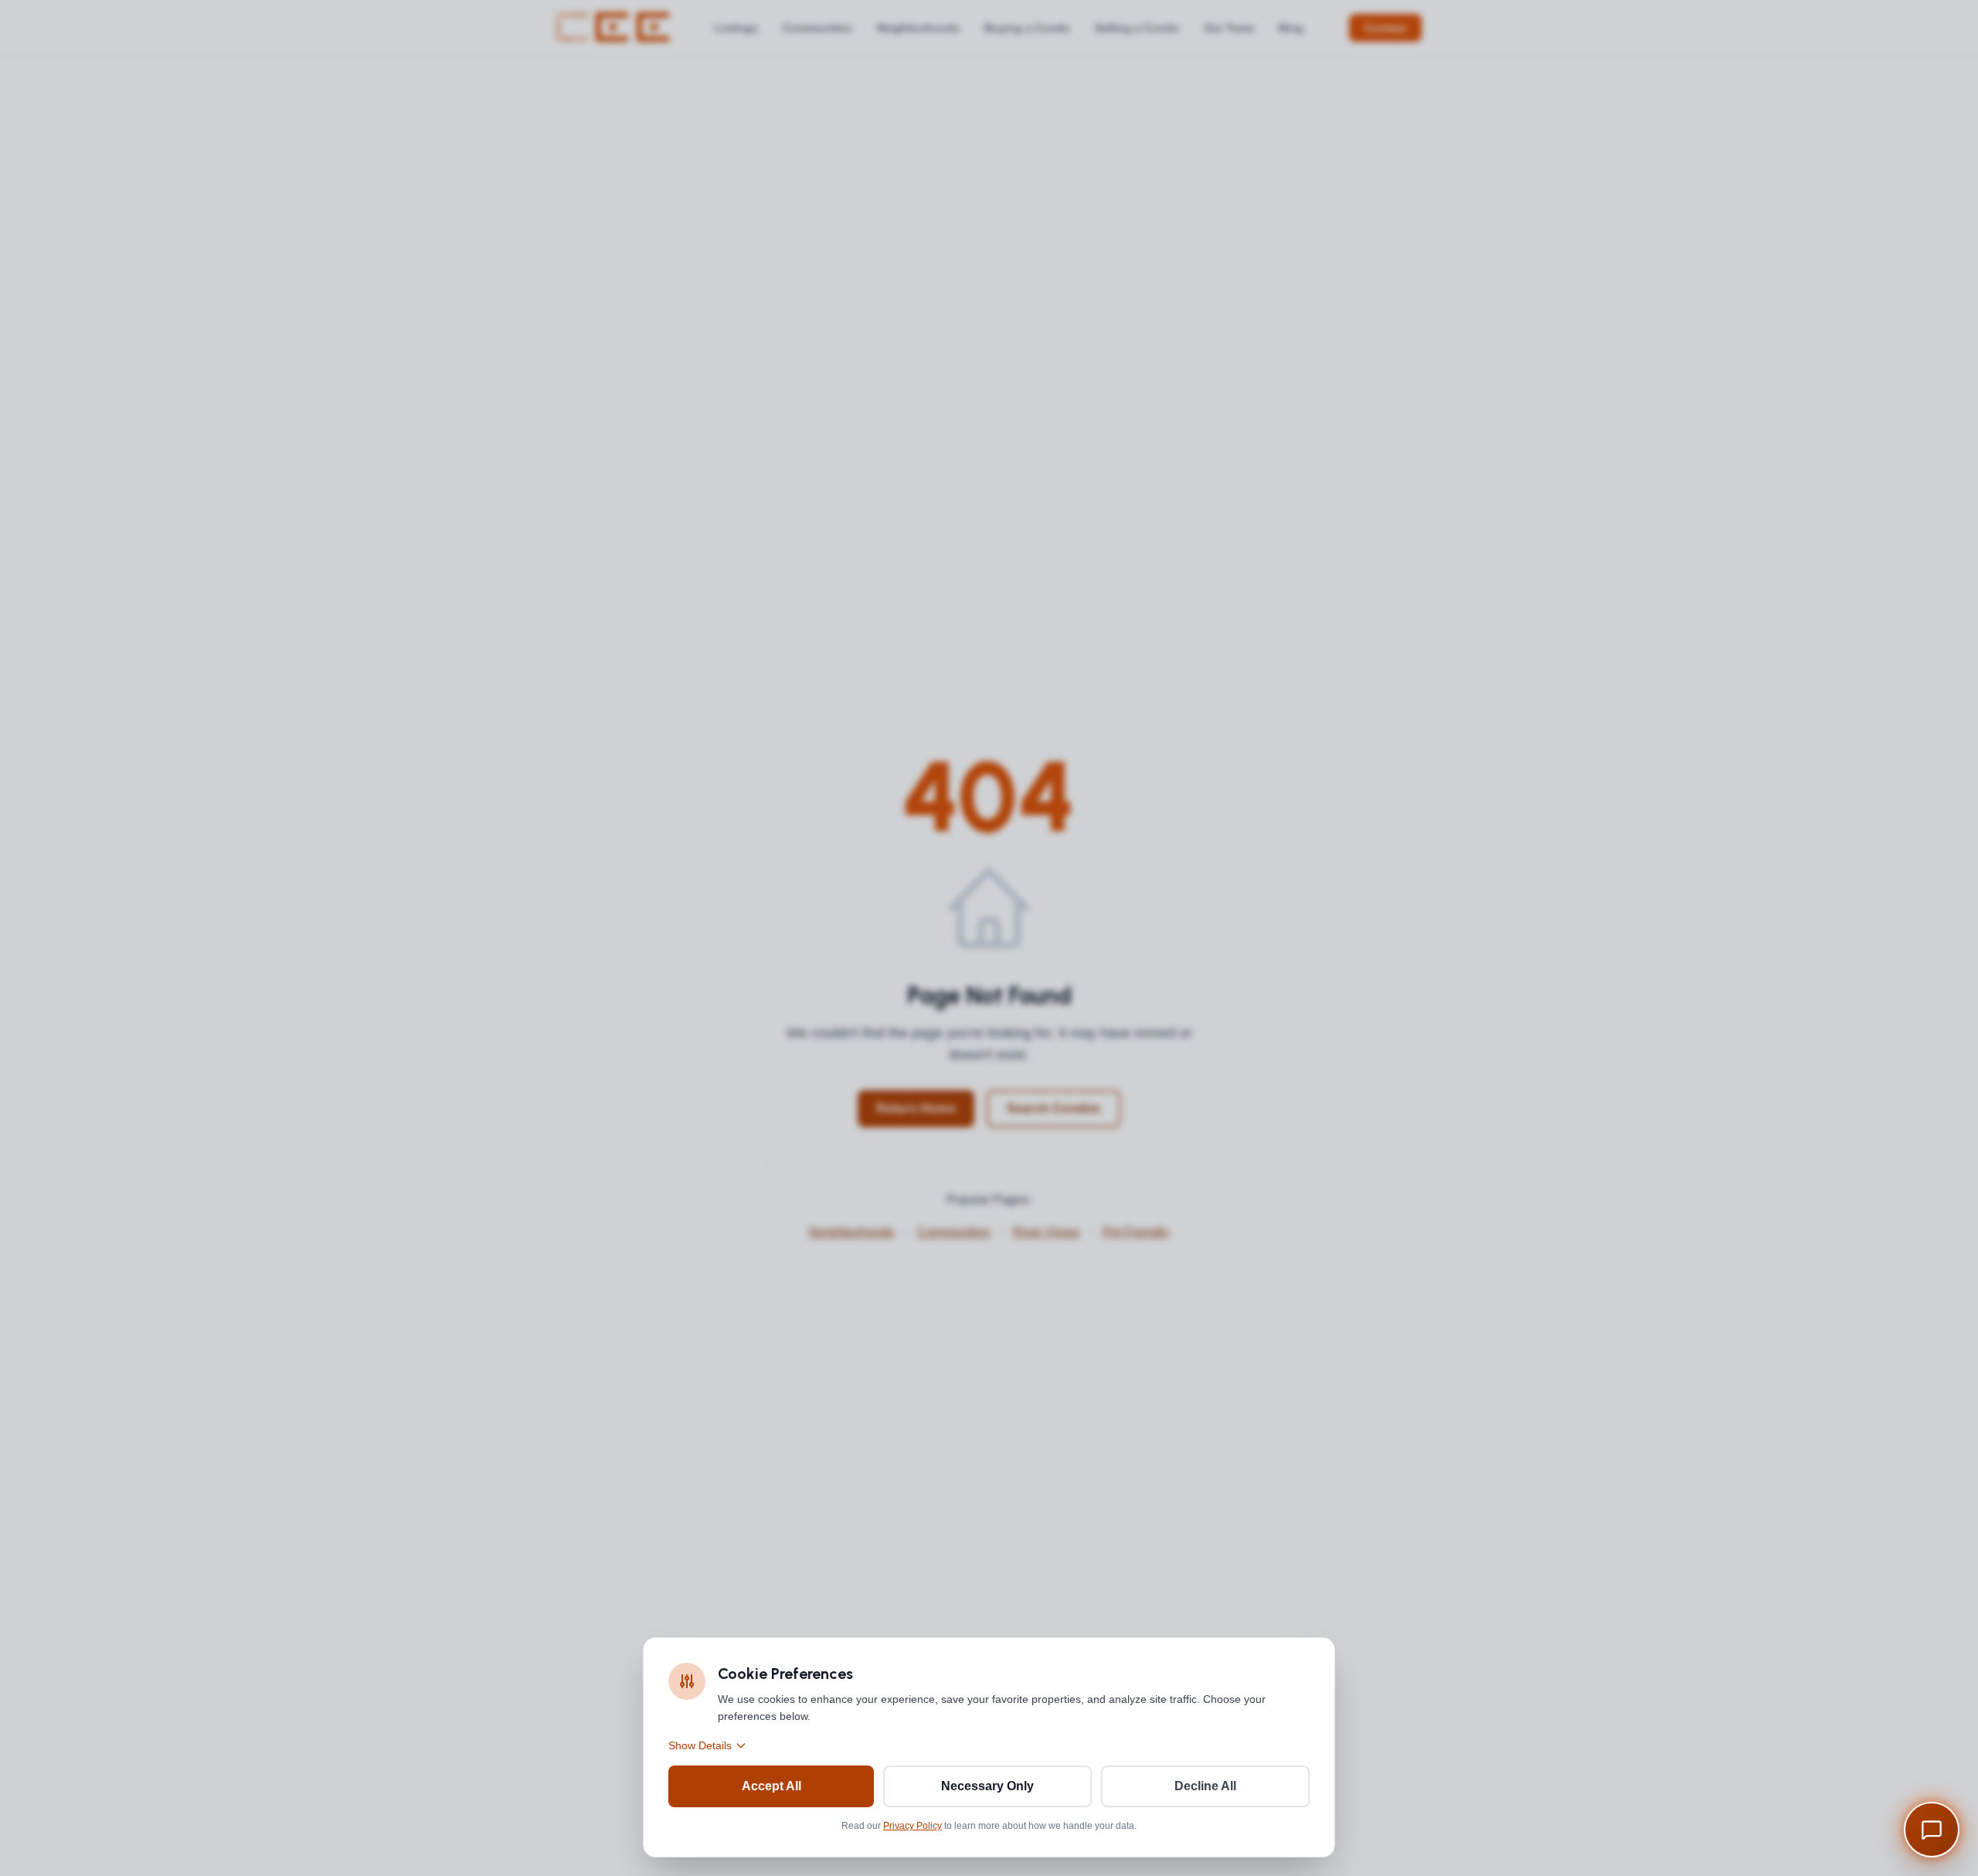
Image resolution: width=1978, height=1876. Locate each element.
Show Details (700, 1745)
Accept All (771, 1786)
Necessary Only (987, 1786)
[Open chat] (1932, 1830)
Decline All (1205, 1786)
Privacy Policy (913, 1826)
